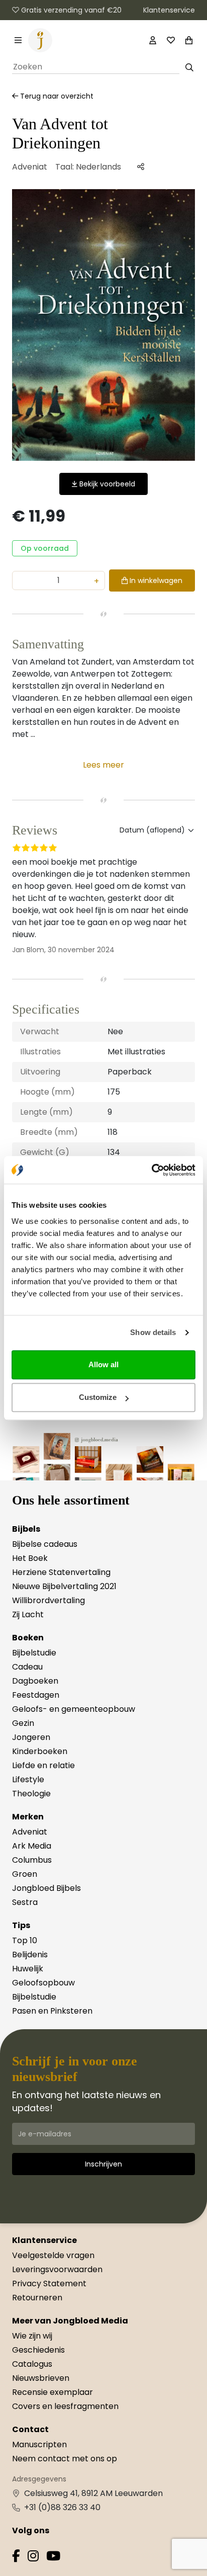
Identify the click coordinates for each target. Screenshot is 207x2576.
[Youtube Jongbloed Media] (53, 2558)
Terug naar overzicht (56, 96)
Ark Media (32, 1846)
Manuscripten (39, 2444)
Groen (25, 1874)
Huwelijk (28, 1969)
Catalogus (32, 2364)
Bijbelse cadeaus (45, 1544)
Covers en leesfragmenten (65, 2406)
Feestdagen (36, 1695)
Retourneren (37, 2298)
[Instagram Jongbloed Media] (33, 2558)
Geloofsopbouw (43, 1983)
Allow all (103, 1364)
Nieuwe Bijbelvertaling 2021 (64, 1586)
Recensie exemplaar (53, 2392)
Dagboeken (35, 1681)
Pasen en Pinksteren (52, 2011)
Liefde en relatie (43, 1765)
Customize (98, 1397)
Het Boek (30, 1558)
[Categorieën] (18, 40)
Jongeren (31, 1737)
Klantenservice (169, 10)
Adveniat (30, 167)
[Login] (153, 40)
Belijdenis (30, 1955)
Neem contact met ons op (65, 2459)
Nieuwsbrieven (41, 2378)
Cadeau (27, 1667)
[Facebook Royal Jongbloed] (16, 2558)
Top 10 (25, 1940)
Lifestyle (28, 1779)
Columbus (32, 1860)
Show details (153, 1332)
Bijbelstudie (34, 1653)
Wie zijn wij (32, 2336)
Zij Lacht (28, 1614)
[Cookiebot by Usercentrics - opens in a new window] (151, 1170)
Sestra (25, 1902)
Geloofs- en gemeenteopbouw (74, 1709)
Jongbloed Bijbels (46, 1888)
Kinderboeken (40, 1751)
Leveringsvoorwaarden (57, 2269)
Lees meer (103, 765)
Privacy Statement (49, 2283)
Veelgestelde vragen (53, 2255)
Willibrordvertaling (48, 1600)
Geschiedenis (38, 2350)
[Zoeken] (189, 67)
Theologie (31, 1794)
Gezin (23, 1723)
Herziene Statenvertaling (61, 1572)
